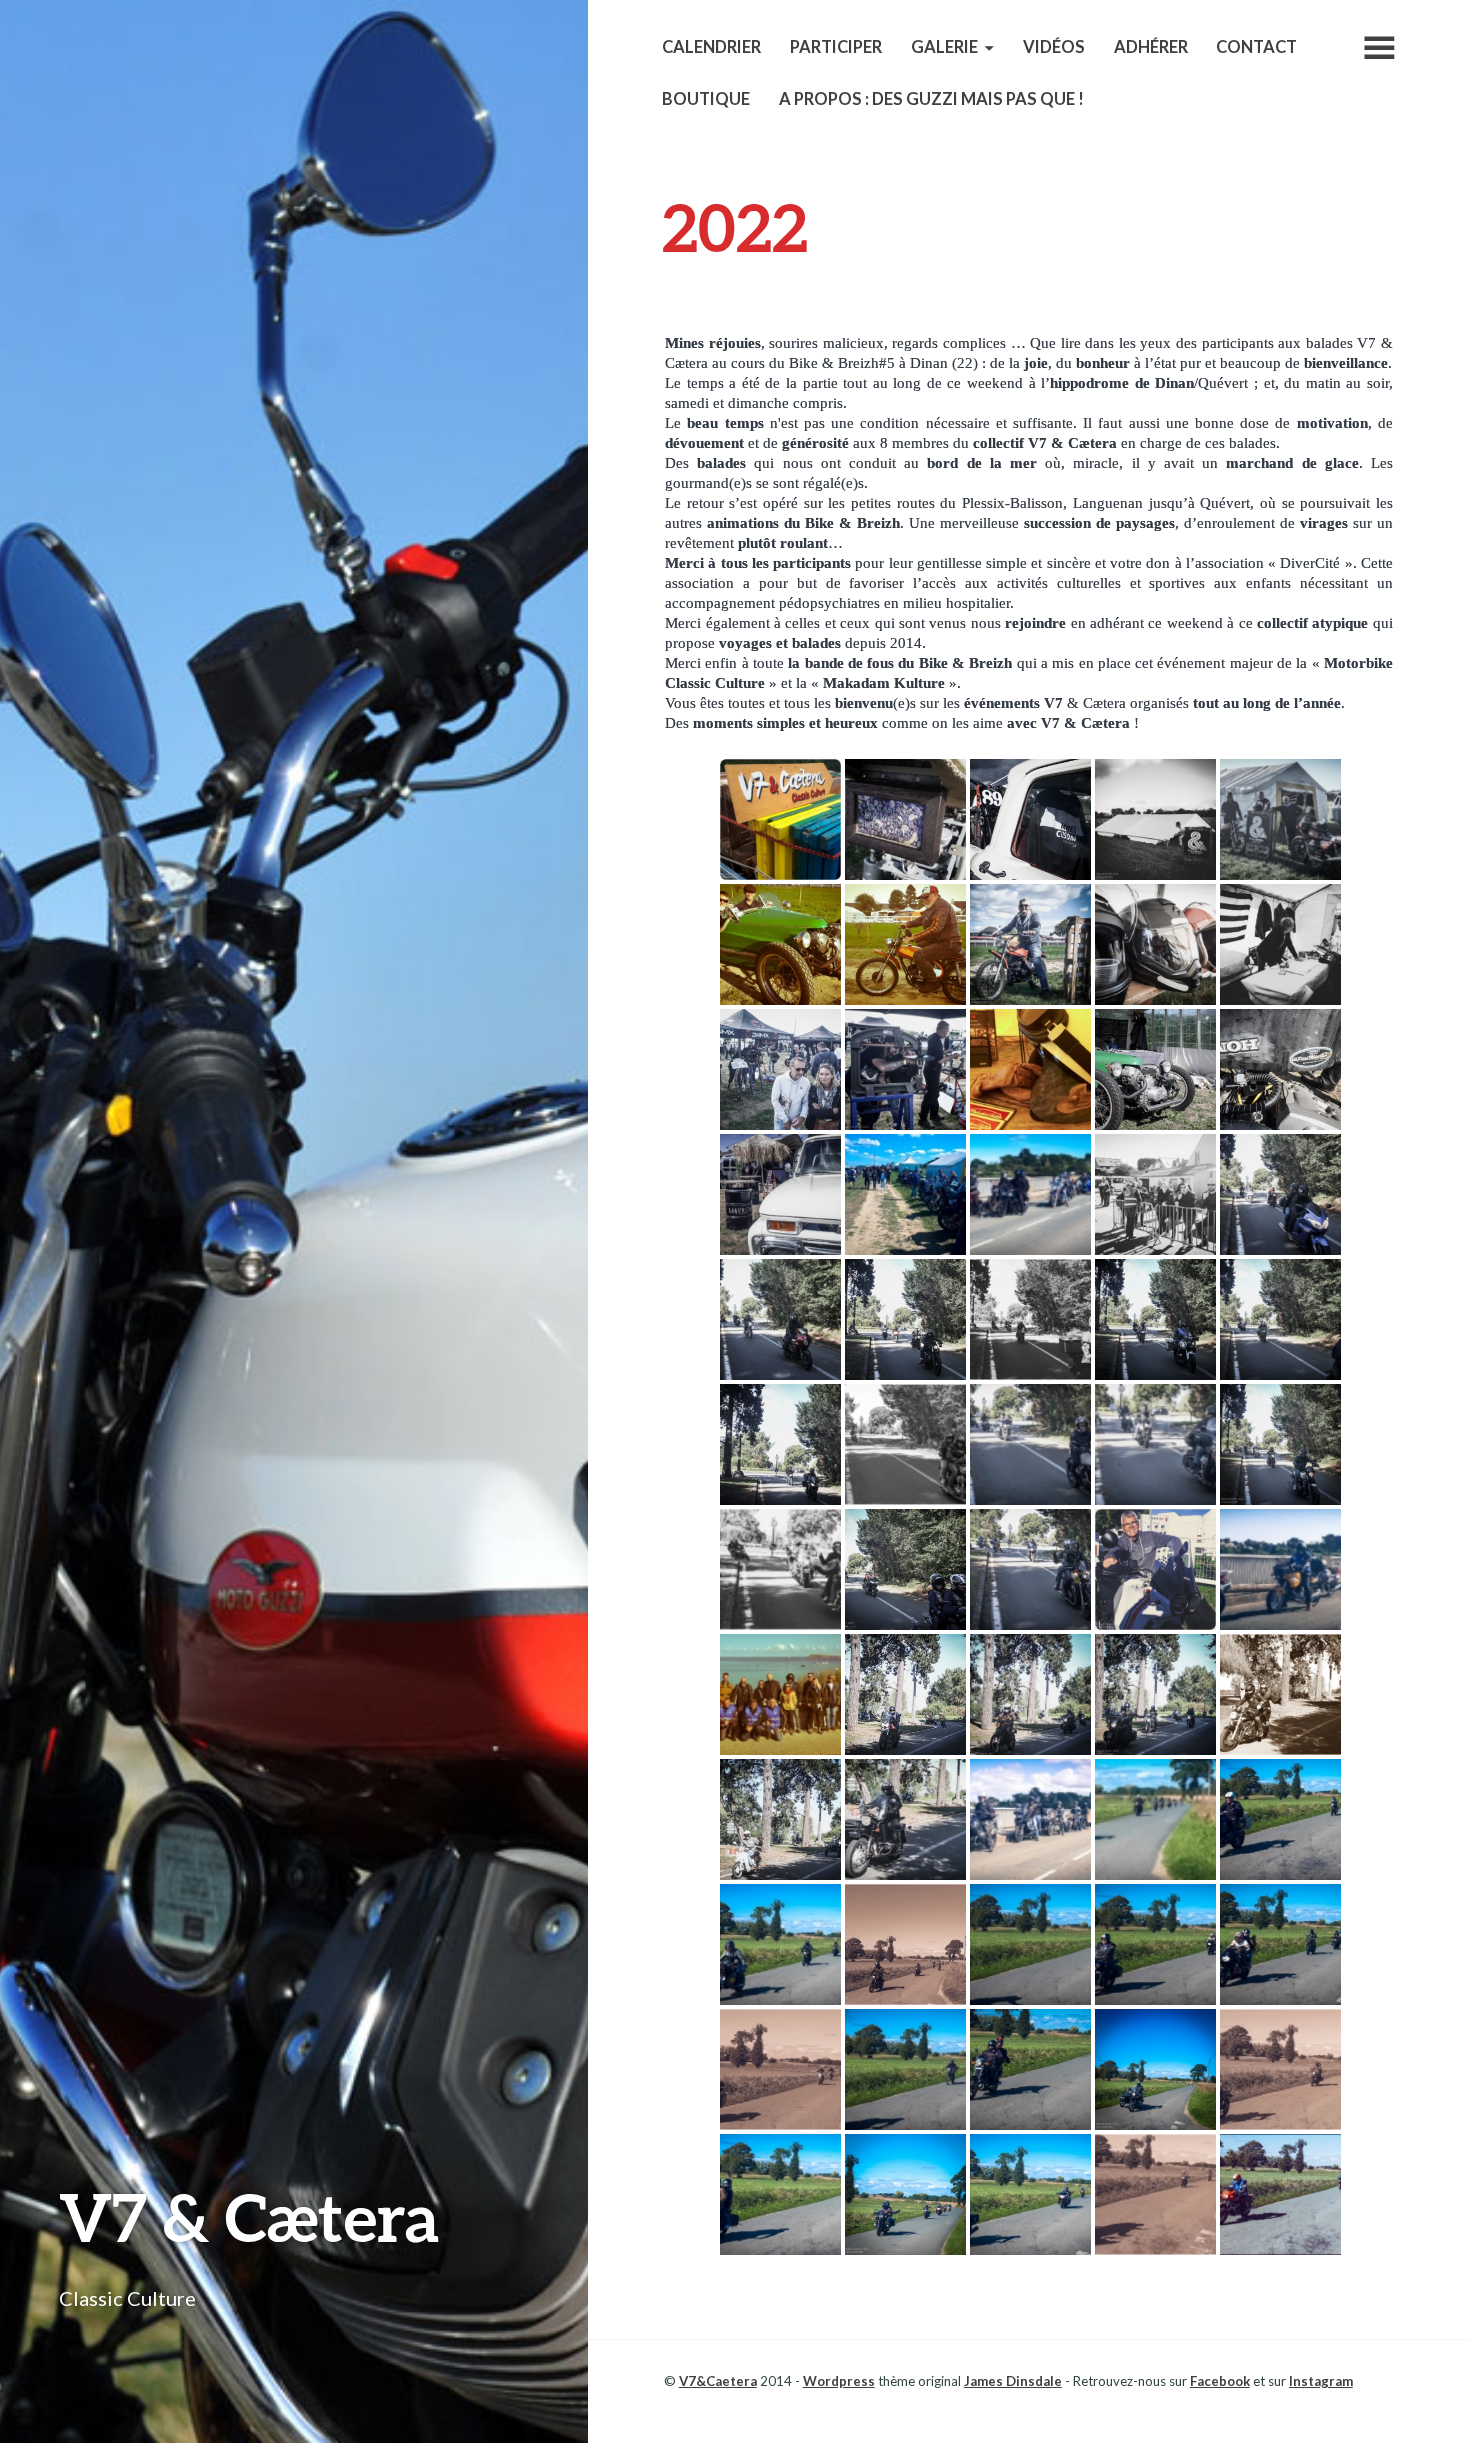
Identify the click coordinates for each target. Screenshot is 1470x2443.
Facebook (1220, 2381)
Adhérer (1151, 47)
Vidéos (1054, 47)
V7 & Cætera (249, 2216)
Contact (1256, 47)
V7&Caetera (718, 2381)
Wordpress (839, 2381)
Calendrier (711, 47)
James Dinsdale (1013, 2381)
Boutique (706, 99)
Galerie (944, 47)
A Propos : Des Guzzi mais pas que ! (931, 99)
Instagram (1321, 2381)
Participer (836, 47)
